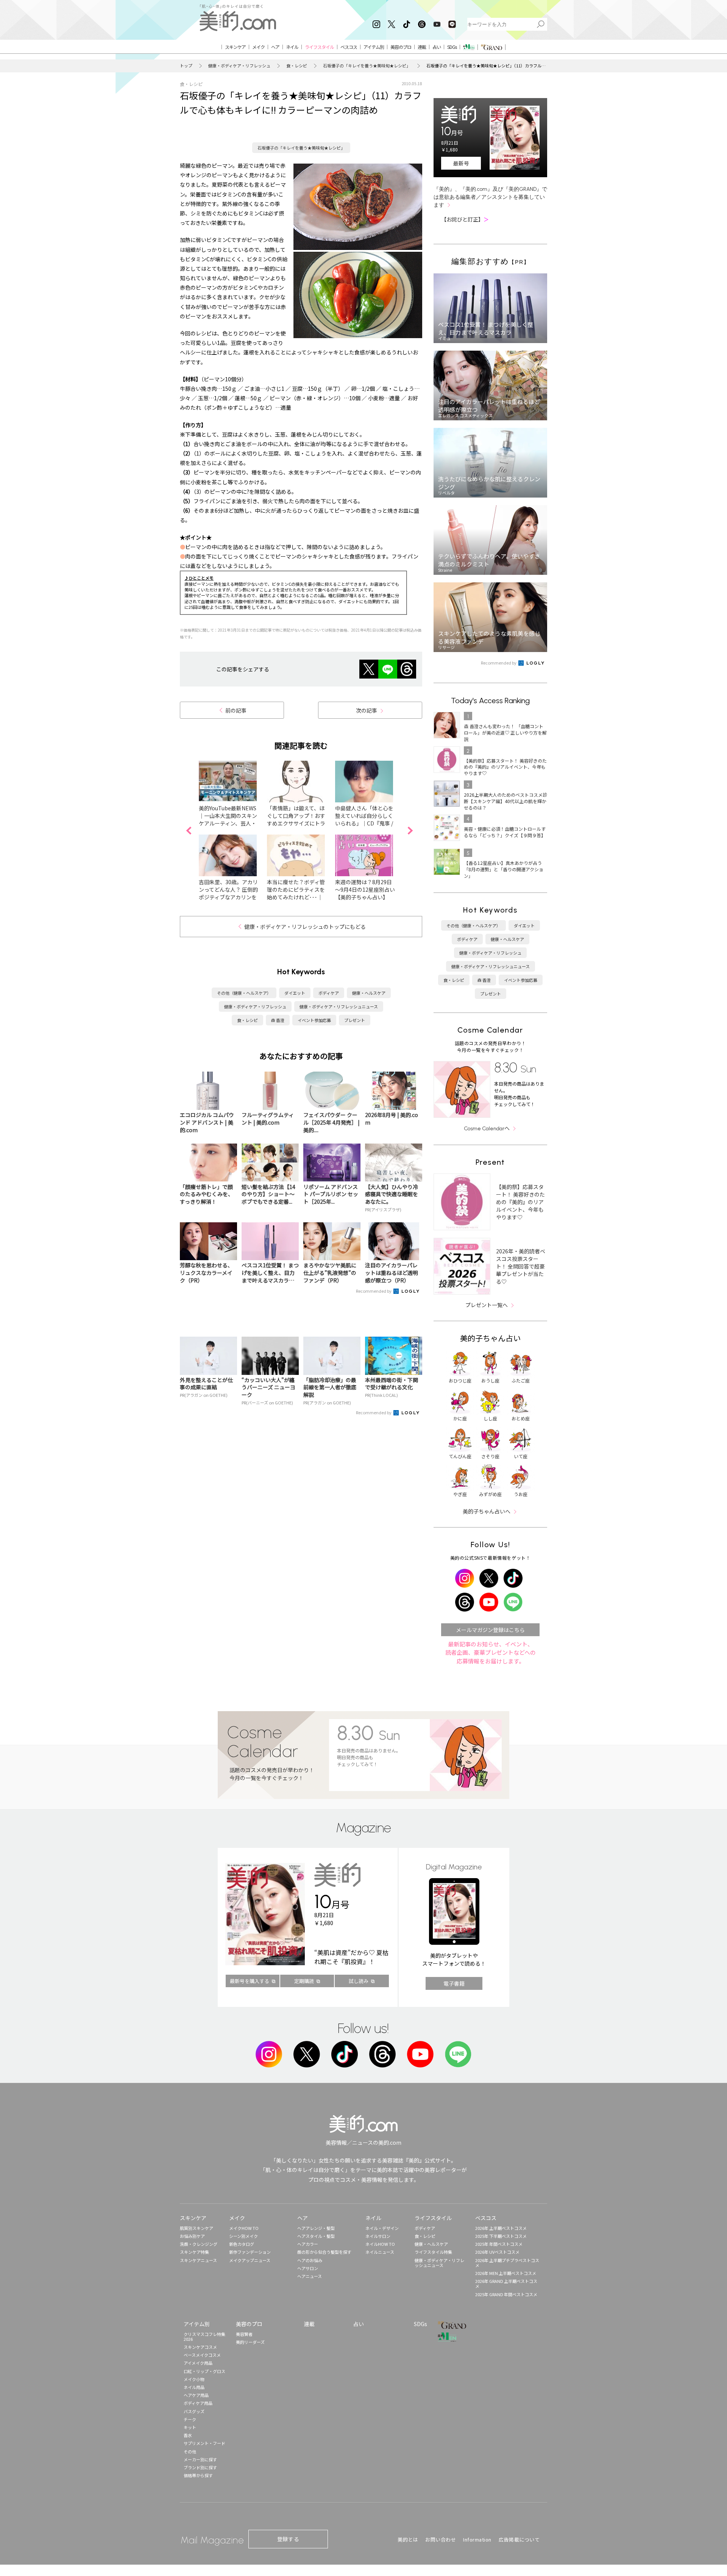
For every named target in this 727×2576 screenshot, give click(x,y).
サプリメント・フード (204, 2443)
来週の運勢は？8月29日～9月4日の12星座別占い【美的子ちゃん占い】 (365, 889)
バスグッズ (194, 2411)
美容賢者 (244, 2334)
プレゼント (355, 1020)
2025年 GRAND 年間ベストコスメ (506, 2294)
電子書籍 (454, 1983)
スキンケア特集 (194, 2252)
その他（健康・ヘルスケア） (244, 993)
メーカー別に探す (200, 2459)
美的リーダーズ (250, 2342)
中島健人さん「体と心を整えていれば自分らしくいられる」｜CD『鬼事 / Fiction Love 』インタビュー (364, 823)
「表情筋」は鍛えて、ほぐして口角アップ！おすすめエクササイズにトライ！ (296, 819)
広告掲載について (519, 2539)
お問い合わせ (441, 2539)
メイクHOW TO (244, 2228)
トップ (186, 66)
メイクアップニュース (250, 2260)
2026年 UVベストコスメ (497, 2252)
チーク (190, 2419)
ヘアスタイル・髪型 (316, 2236)
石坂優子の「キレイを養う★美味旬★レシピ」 (367, 66)
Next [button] (410, 831)
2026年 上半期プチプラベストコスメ (507, 2263)
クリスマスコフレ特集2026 (204, 2336)
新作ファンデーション (250, 2252)
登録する (288, 2539)
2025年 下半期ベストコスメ (501, 2236)
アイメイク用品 (198, 2363)
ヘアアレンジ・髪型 (316, 2228)
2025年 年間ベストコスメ (499, 2244)
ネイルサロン (378, 2236)
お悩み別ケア (192, 2236)
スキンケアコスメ (200, 2347)
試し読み (359, 1981)
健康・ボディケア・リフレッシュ (239, 66)
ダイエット (295, 993)
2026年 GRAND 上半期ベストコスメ (506, 2283)
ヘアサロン (308, 2268)
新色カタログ (242, 2244)
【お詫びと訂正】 (465, 219)
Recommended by (374, 1291)
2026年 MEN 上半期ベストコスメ (506, 2273)
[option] (233, 831)
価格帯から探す (198, 2475)
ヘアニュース (310, 2276)
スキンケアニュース (198, 2260)
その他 (190, 2451)
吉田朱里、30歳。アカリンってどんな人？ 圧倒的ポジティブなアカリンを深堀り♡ (228, 893)
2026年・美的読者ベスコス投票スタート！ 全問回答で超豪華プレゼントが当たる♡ (521, 1266)
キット (190, 2427)
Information (477, 2539)
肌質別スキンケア (197, 2228)
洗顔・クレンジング (199, 2244)
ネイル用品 (194, 2387)
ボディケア (329, 993)
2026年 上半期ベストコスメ (501, 2228)
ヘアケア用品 (196, 2395)
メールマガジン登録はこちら (490, 1630)
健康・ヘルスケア (369, 993)
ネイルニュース (380, 2252)
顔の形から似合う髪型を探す (324, 2252)
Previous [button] (189, 831)
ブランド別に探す (200, 2467)
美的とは (408, 2539)
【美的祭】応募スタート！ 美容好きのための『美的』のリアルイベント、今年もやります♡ (520, 1202)
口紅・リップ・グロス (204, 2371)
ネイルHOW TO (380, 2244)
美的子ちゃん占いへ (487, 1511)
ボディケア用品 (198, 2403)
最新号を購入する (250, 1981)
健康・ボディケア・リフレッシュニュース (339, 1006)
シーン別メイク (243, 2236)
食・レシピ (297, 66)
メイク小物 (194, 2379)
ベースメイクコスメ (202, 2355)
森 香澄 (278, 1020)
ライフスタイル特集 (433, 2252)
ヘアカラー (308, 2244)
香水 (188, 2435)
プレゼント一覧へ (487, 1305)
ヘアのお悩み (310, 2260)
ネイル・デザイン (382, 2228)
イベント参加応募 (314, 1020)
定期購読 (304, 1981)
